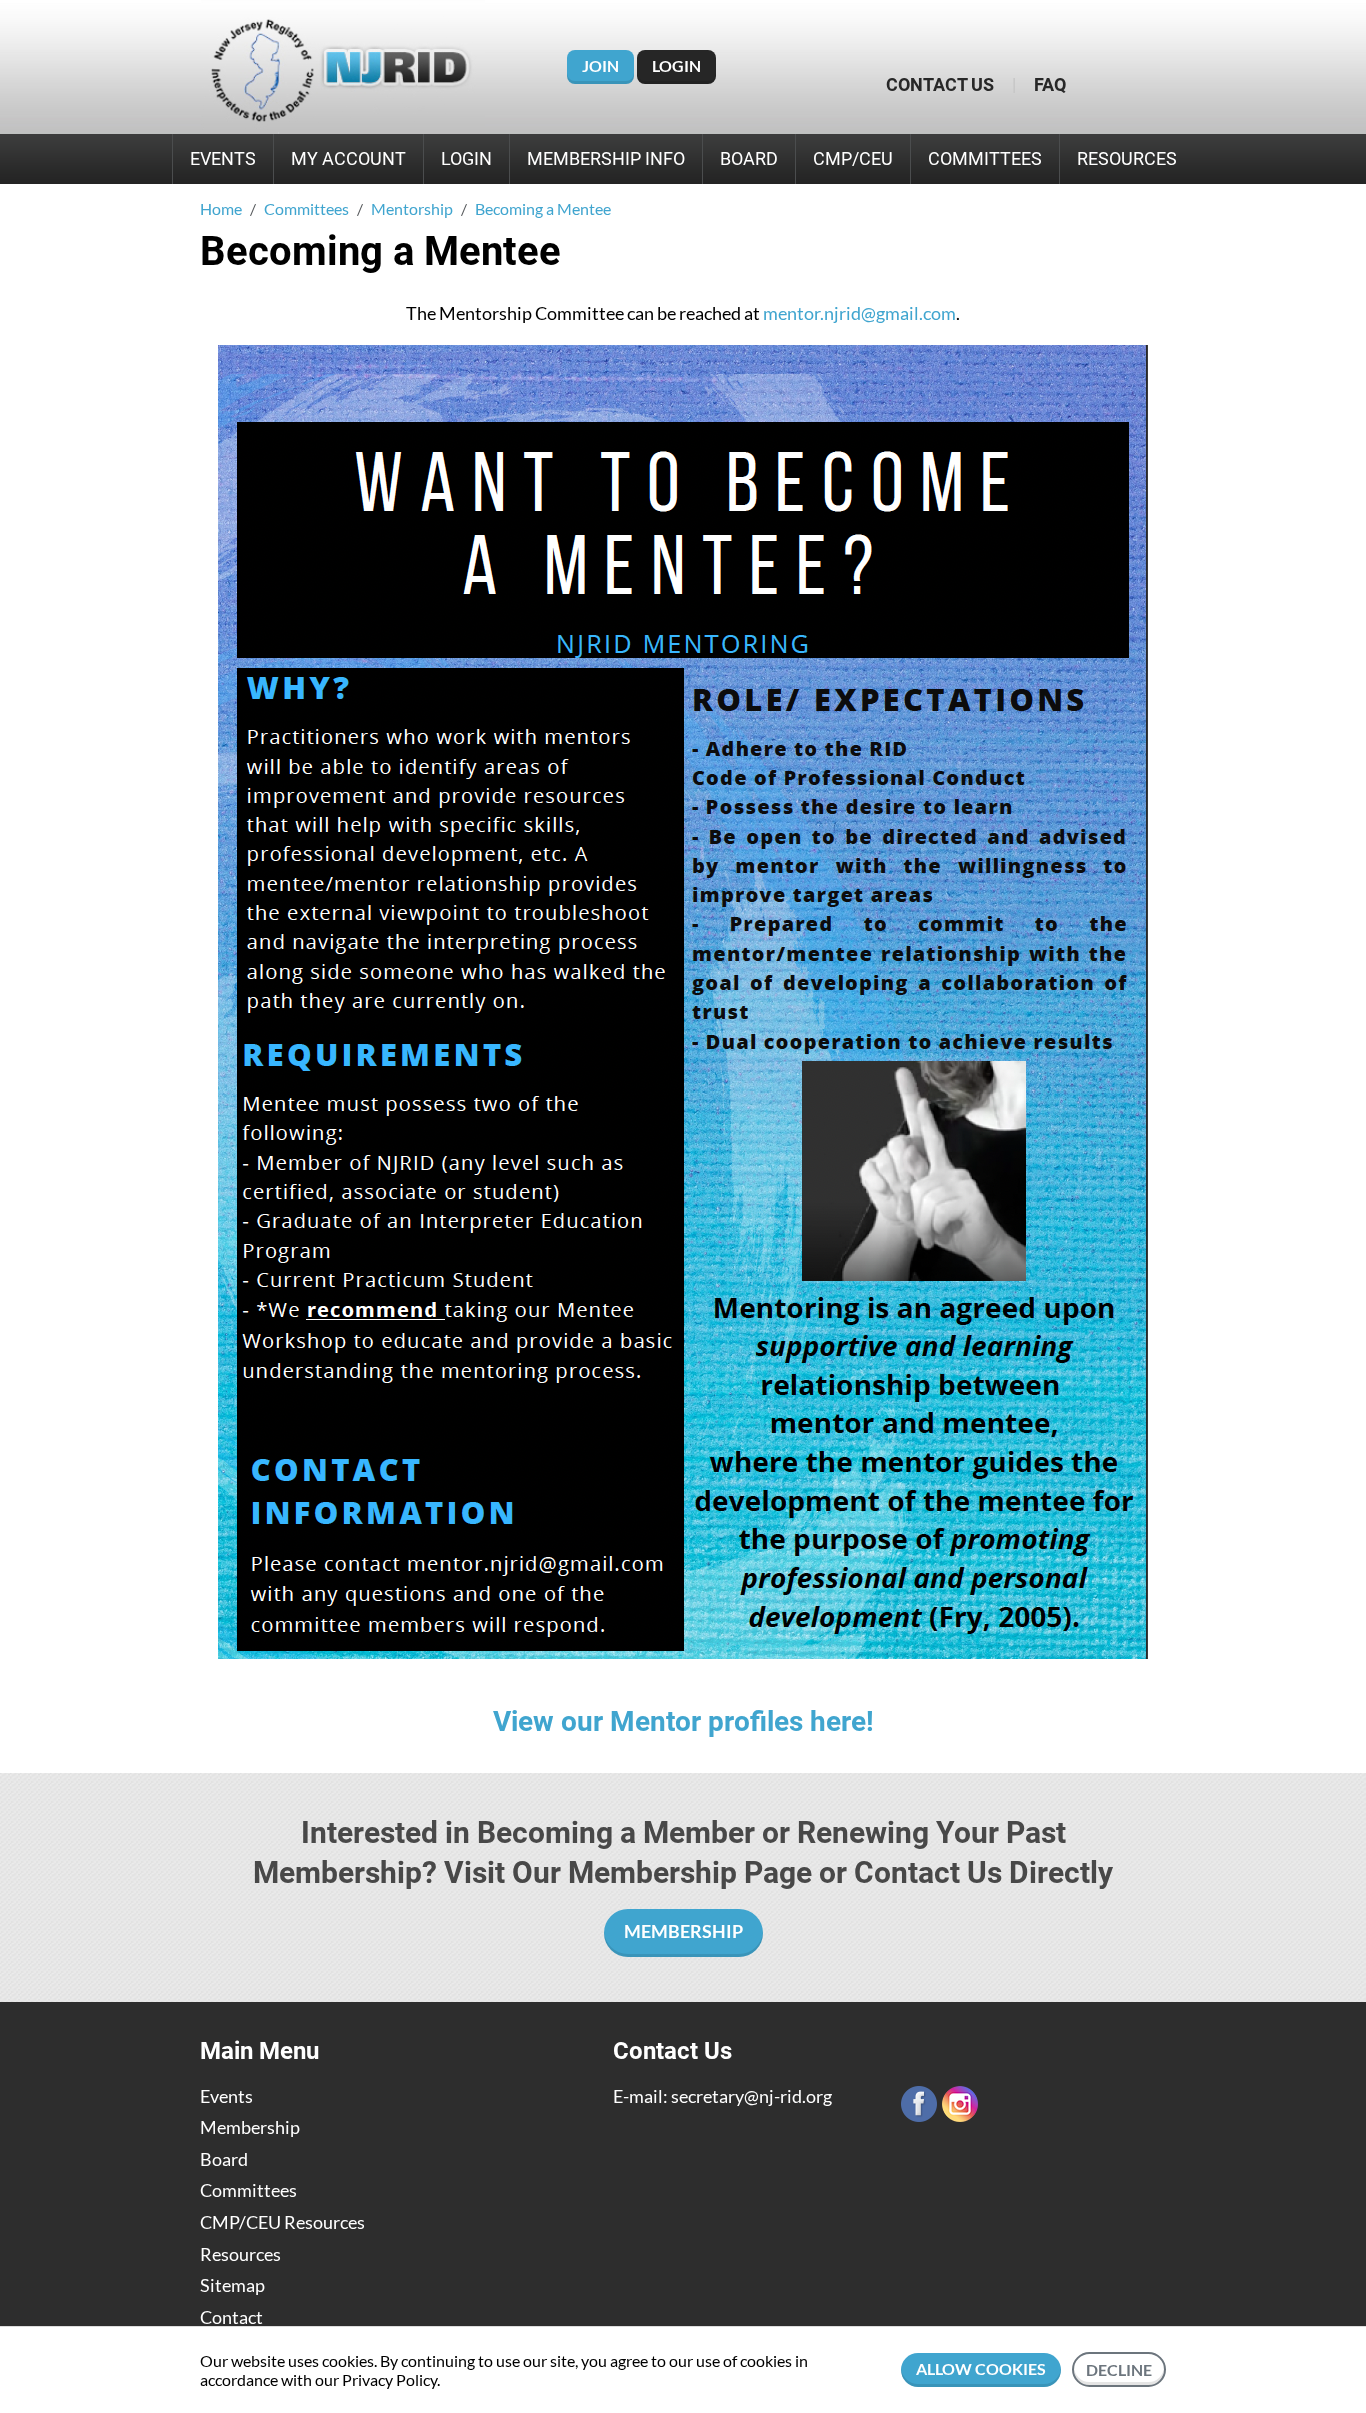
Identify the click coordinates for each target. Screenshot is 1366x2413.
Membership (250, 2127)
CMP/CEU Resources (282, 2222)
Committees (985, 158)
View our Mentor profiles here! (683, 1721)
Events (223, 158)
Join (600, 65)
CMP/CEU (853, 158)
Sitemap (232, 2285)
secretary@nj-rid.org (751, 2096)
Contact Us (940, 84)
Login (676, 65)
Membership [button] (683, 1931)
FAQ (1050, 84)
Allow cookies (981, 2368)
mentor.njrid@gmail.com (859, 313)
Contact (231, 2317)
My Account (348, 158)
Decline (1119, 2369)
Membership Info (606, 158)
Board (749, 158)
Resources (1127, 158)
